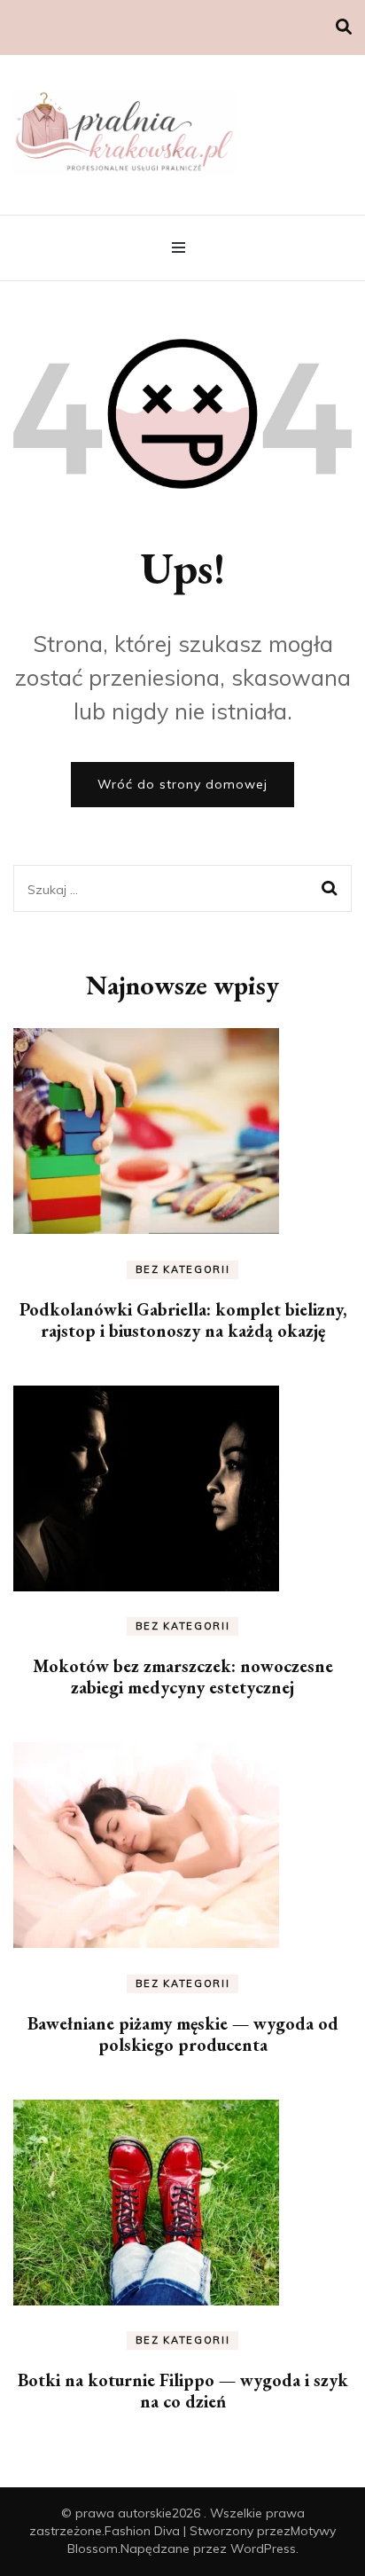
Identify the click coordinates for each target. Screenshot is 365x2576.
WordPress (263, 2549)
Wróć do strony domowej (182, 784)
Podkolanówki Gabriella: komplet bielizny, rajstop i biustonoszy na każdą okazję (183, 1320)
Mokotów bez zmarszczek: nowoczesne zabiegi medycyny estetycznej (183, 1677)
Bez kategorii (182, 1269)
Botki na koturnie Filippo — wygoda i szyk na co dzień (183, 2391)
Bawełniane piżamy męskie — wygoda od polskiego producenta (183, 2034)
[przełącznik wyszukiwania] (344, 27)
